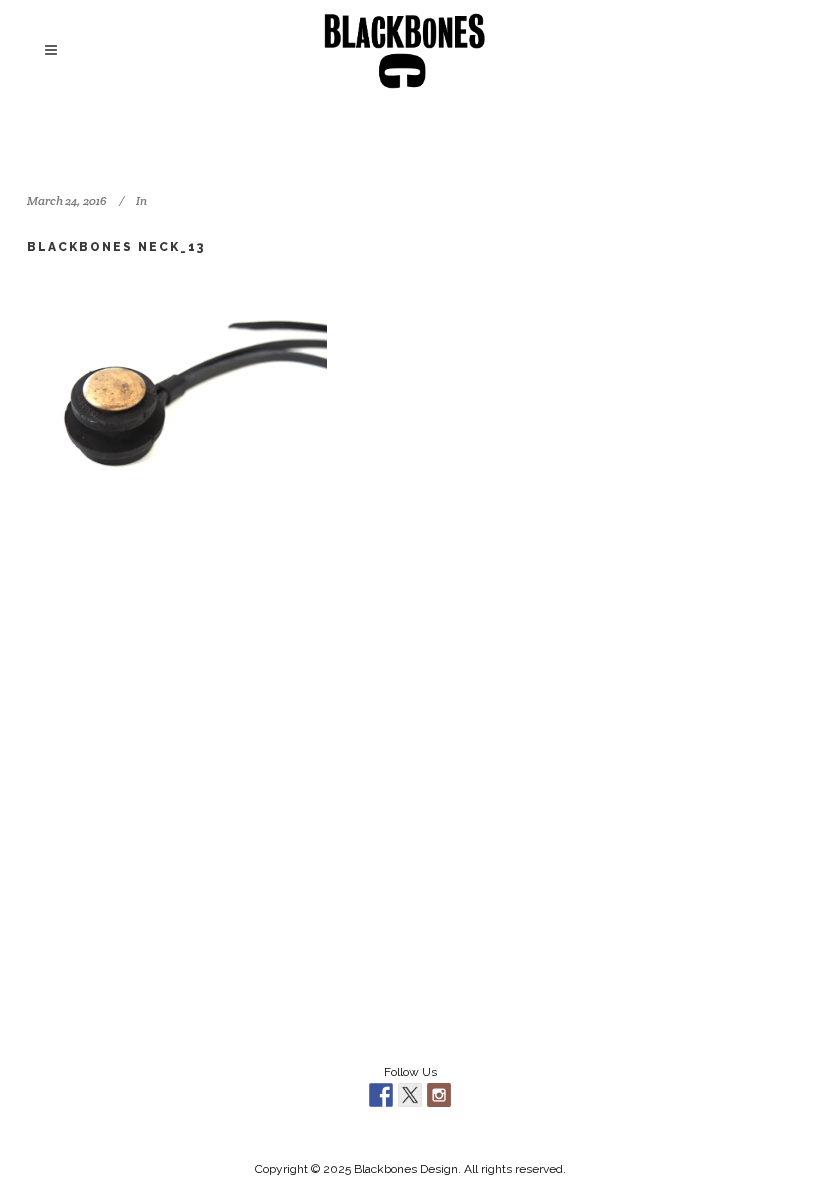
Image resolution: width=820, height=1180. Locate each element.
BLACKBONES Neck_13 (116, 247)
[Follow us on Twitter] (410, 1095)
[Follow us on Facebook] (381, 1095)
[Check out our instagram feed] (439, 1095)
